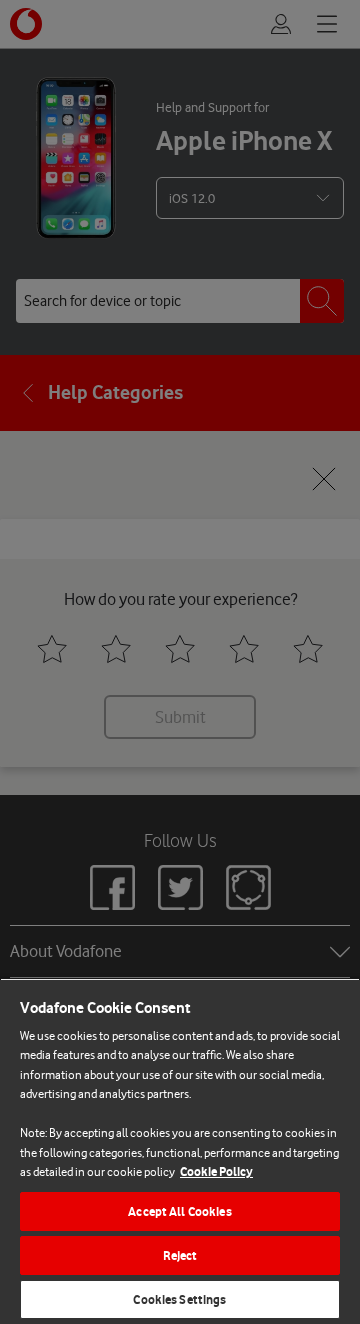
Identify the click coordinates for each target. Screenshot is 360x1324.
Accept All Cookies (179, 1211)
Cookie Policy (216, 1171)
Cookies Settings (179, 1299)
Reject (180, 1255)
